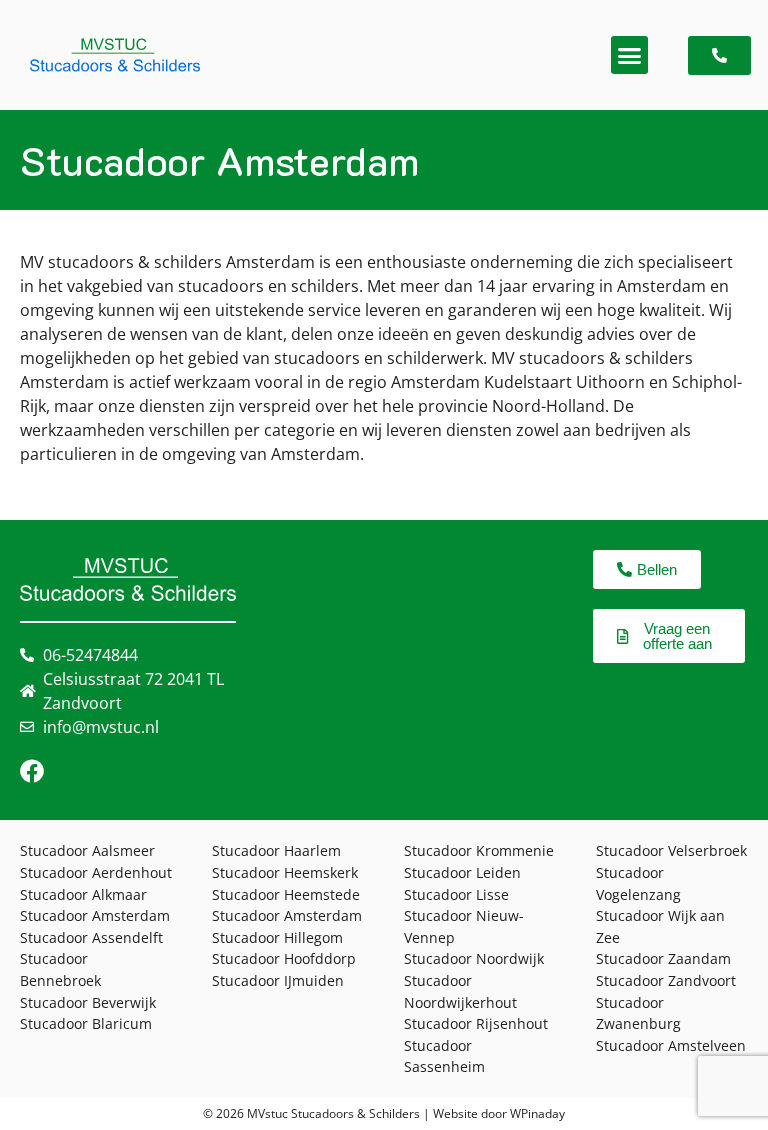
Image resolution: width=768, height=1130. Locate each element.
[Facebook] (32, 771)
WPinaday (537, 1113)
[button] (630, 55)
